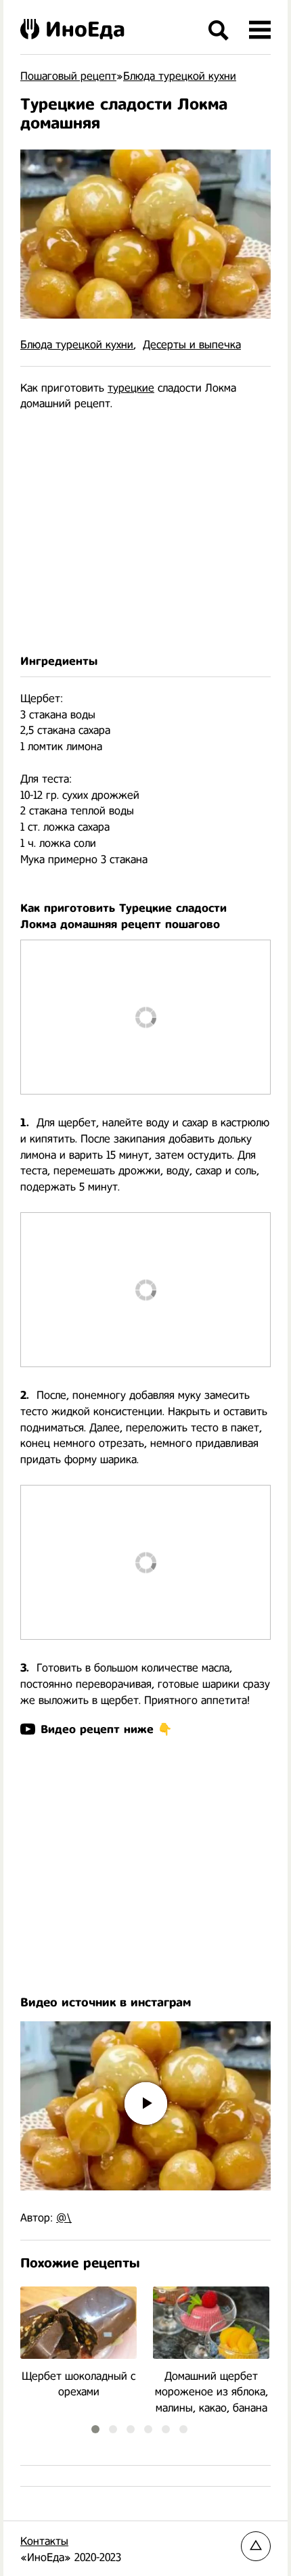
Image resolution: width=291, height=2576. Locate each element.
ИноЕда (85, 29)
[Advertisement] (145, 533)
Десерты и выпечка (192, 345)
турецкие (131, 388)
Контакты (44, 2541)
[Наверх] (256, 2546)
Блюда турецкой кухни (77, 345)
